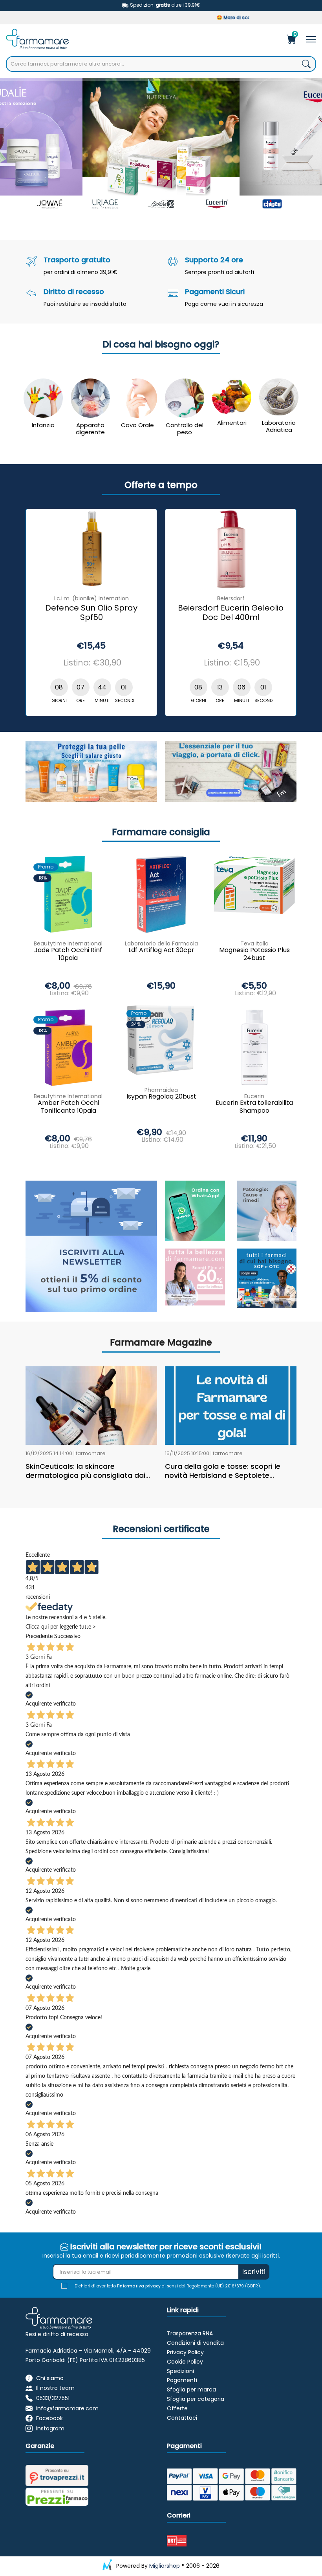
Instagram (50, 2428)
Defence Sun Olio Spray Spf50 (91, 613)
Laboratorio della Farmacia (161, 943)
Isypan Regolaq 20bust (161, 1097)
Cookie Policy (185, 2362)
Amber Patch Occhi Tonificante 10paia (68, 1107)
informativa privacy (140, 2286)
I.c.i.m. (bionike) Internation (91, 598)
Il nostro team (55, 2388)
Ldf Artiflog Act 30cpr (161, 950)
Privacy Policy (185, 2352)
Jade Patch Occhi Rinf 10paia (68, 954)
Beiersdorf (231, 598)
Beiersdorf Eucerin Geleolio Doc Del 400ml (231, 613)
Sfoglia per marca (191, 2390)
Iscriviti (254, 2272)
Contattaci (182, 2418)
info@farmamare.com (67, 2408)
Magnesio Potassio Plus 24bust (254, 954)
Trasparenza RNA (190, 2333)
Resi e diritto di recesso (57, 2334)
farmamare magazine (161, 1342)
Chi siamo (50, 2378)
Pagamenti (182, 2380)
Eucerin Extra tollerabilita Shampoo (254, 1107)
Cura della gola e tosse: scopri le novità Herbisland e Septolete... (223, 1471)
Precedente (39, 1636)
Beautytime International (68, 943)
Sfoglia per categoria (196, 2399)
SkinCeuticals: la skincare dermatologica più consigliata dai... (88, 1471)
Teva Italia (254, 943)
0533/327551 (53, 2398)
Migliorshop (165, 2566)
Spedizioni (180, 2371)
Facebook (49, 2418)
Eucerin (254, 1096)
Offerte (177, 2408)
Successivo (67, 1636)
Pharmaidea (161, 1090)
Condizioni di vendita (195, 2343)
